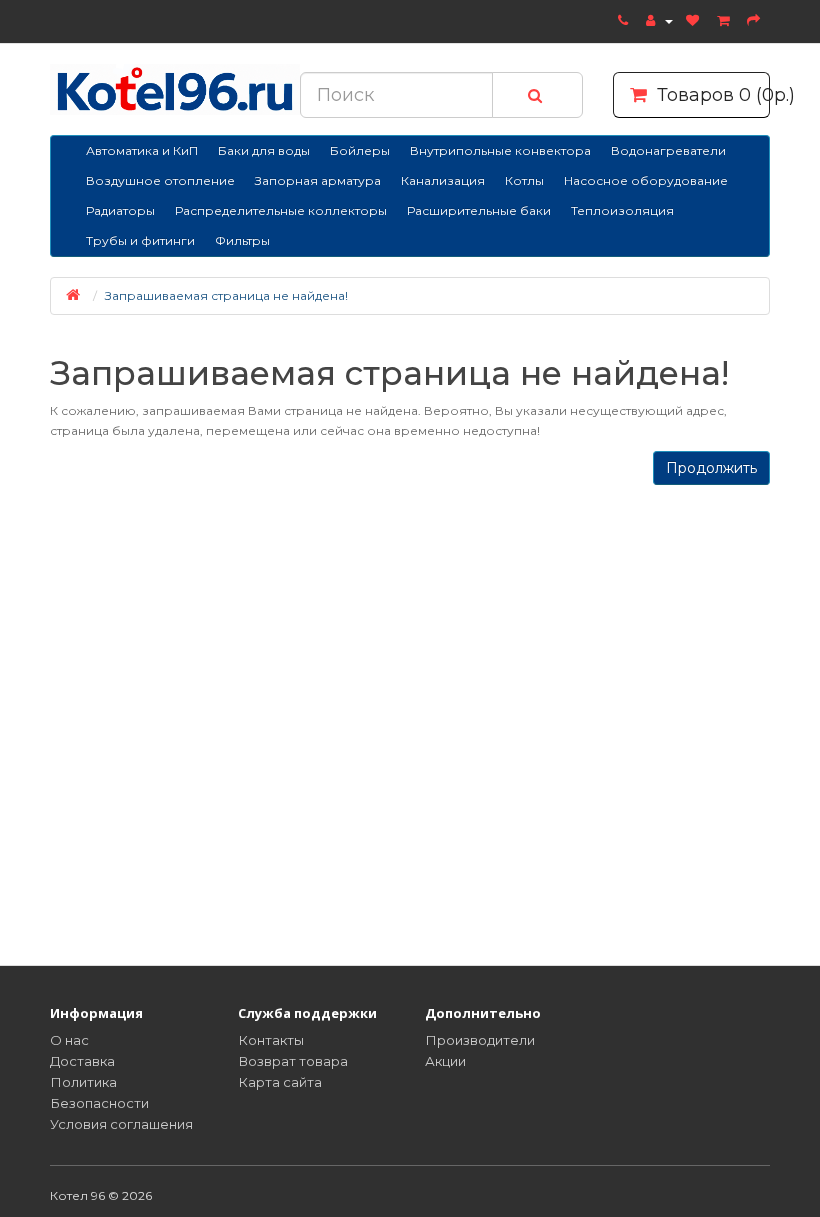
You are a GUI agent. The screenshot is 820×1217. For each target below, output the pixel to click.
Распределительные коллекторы (281, 210)
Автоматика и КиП (142, 150)
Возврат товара (293, 1061)
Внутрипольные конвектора (500, 150)
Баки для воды (264, 150)
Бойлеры (360, 150)
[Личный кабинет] (659, 20)
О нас (69, 1040)
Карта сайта (280, 1082)
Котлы (524, 180)
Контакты (271, 1040)
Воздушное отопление (160, 180)
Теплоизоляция (622, 210)
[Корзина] (725, 20)
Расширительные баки (479, 210)
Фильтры (242, 240)
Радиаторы (120, 210)
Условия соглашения (121, 1124)
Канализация (443, 180)
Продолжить (711, 468)
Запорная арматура (318, 180)
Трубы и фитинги (140, 240)
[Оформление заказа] (756, 20)
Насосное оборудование (646, 180)
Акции (445, 1061)
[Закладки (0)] (695, 20)
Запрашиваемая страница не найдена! (226, 295)
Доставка (82, 1061)
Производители (480, 1040)
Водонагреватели (668, 150)
